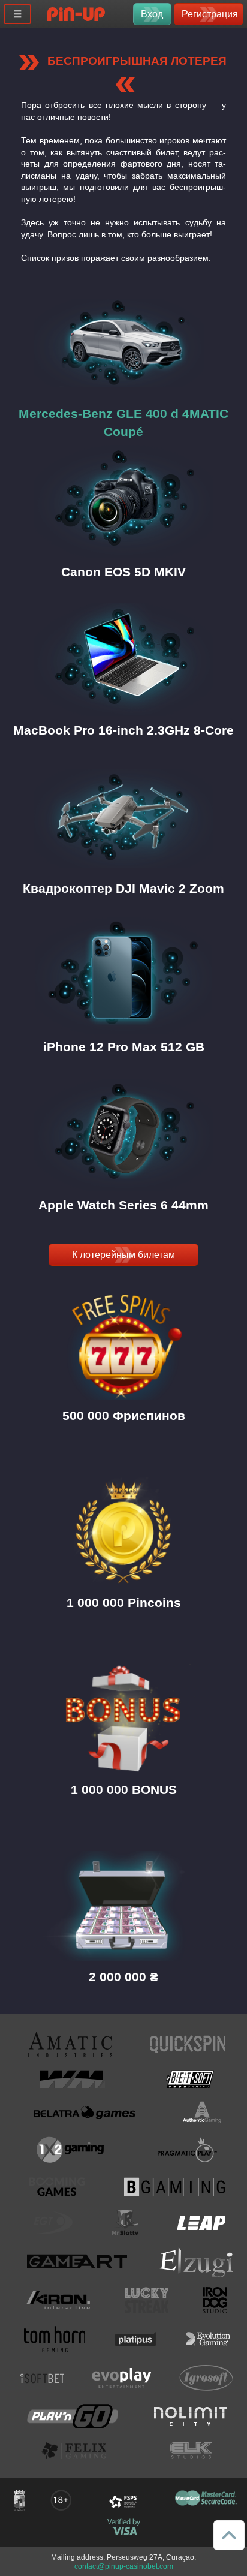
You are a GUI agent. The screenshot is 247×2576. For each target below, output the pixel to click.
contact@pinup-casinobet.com (124, 2566)
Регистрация (210, 14)
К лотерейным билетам (123, 1255)
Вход (152, 14)
